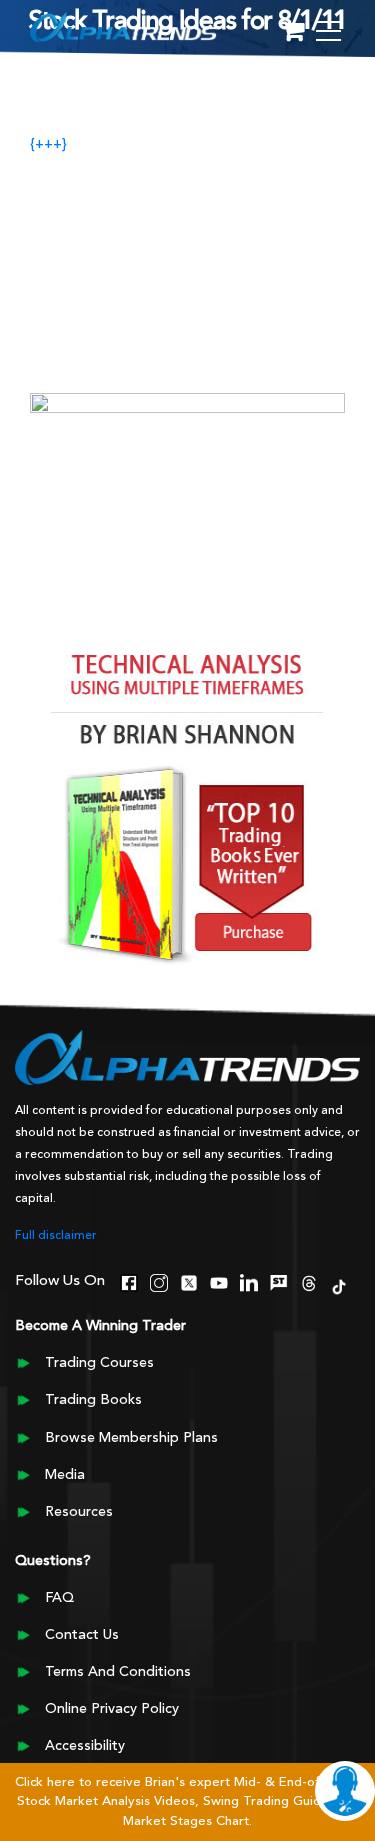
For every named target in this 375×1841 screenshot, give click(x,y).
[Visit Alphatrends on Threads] (309, 1281)
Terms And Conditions (118, 1672)
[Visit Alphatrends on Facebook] (129, 1281)
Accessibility (85, 1746)
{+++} (48, 145)
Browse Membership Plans (131, 1438)
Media (65, 1475)
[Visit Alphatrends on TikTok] (339, 1285)
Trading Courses (99, 1363)
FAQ (59, 1598)
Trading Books (93, 1400)
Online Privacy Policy (112, 1709)
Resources (79, 1512)
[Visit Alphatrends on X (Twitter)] (189, 1281)
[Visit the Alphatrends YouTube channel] (219, 1281)
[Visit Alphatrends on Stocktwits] (279, 1281)
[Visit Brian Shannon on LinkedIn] (249, 1281)
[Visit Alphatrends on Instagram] (159, 1281)
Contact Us (82, 1635)
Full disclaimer (56, 1236)
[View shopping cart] (293, 32)
